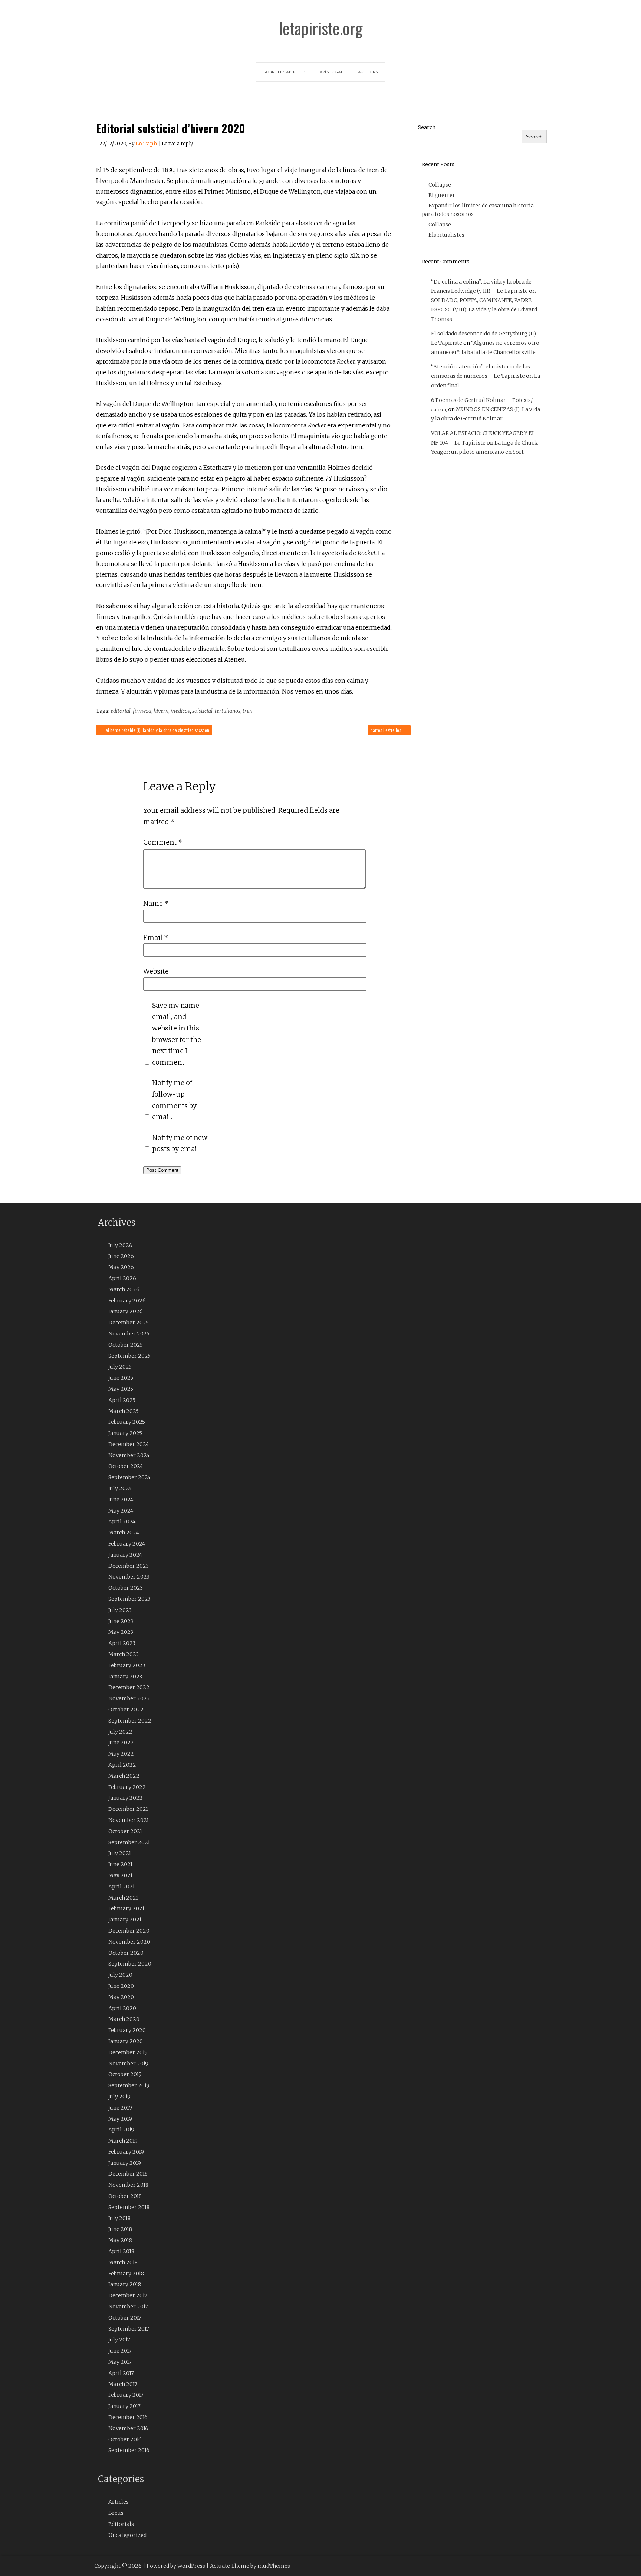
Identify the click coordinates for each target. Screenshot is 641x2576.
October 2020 (126, 1953)
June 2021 (120, 1864)
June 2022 (121, 1743)
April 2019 (121, 2130)
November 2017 (128, 2307)
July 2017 (119, 2340)
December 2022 (129, 1687)
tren (247, 711)
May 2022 (121, 1754)
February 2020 (127, 2030)
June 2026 (121, 1256)
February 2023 (127, 1665)
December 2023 (129, 1566)
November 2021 (129, 1820)
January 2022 (126, 1798)
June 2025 (121, 1378)
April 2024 (122, 1521)
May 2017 (120, 2362)
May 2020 (121, 1997)
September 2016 (129, 2450)
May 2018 (120, 2240)
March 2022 (124, 1776)
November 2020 (129, 1942)
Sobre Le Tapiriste (284, 72)
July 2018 (119, 2218)
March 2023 (124, 1654)
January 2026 (126, 1311)
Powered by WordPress (176, 2566)
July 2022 (120, 1732)
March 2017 (123, 2384)
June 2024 (121, 1500)
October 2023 (126, 1588)
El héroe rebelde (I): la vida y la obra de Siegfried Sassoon (157, 730)
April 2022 (122, 1765)
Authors (368, 72)
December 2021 (128, 1809)
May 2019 (120, 2119)
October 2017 (125, 2318)
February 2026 (127, 1301)
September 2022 (130, 1721)
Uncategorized (127, 2535)
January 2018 (125, 2284)
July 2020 (120, 1975)
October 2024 (126, 1466)
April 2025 (122, 1400)
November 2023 (129, 1577)
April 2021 (121, 1887)
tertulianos (228, 711)
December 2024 (129, 1444)
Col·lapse (440, 185)
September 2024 (129, 1477)
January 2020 (126, 2041)
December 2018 (128, 2174)
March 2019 (123, 2141)
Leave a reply (177, 144)
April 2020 (122, 2008)
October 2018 (125, 2196)
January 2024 (125, 1555)
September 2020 (130, 1964)
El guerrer (442, 195)
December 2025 (129, 1323)
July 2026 (120, 1245)
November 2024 (129, 1455)
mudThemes (274, 2566)
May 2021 (120, 1875)
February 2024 (127, 1544)
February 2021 (126, 1908)
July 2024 (120, 1488)
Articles (119, 2502)
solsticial (202, 711)
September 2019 (129, 2085)
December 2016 (128, 2417)
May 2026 (121, 1267)
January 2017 (124, 2406)
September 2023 (129, 1599)
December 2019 (128, 2052)
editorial (121, 711)
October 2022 (126, 1710)
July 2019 (119, 2097)
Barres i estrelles (386, 730)
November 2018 (128, 2185)
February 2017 (126, 2395)
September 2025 (129, 1356)
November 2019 (128, 2064)
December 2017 (128, 2295)
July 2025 (120, 1367)
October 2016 (125, 2439)
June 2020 (121, 1986)
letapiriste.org (321, 28)
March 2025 (124, 1411)
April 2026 (122, 1278)
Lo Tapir (147, 144)
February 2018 (126, 2274)
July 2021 (120, 1853)
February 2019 (126, 2152)
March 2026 (124, 1289)
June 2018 (120, 2229)
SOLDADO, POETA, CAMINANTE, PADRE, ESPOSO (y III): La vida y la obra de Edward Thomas (484, 309)
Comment (163, 842)
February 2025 (127, 1422)
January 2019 (125, 2163)
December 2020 (129, 1931)
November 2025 (129, 1334)
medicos (180, 711)
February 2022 (127, 1787)
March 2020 (124, 2019)
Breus (116, 2513)
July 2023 (120, 1610)
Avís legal (331, 72)
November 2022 (129, 1698)
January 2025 (125, 1433)
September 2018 (129, 2207)
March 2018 (123, 2262)
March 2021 (123, 1898)
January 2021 (125, 1920)
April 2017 (121, 2373)
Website (156, 971)
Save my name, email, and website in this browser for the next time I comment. (177, 1034)
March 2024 (124, 1533)
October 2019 (125, 2074)
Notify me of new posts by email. (180, 1143)
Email (156, 938)
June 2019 (120, 2108)
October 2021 (125, 1831)
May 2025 (121, 1389)
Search (427, 127)
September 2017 (129, 2329)
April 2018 (121, 2251)
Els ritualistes (446, 235)
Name (156, 903)
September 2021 (129, 1842)
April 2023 (122, 1643)
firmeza (142, 711)
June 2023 (121, 1621)
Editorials (121, 2524)
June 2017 (120, 2351)
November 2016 (128, 2428)
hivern (161, 711)
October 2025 (126, 1345)
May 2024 (121, 1511)
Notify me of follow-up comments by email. (174, 1100)
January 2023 (125, 1677)
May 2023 (121, 1632)
